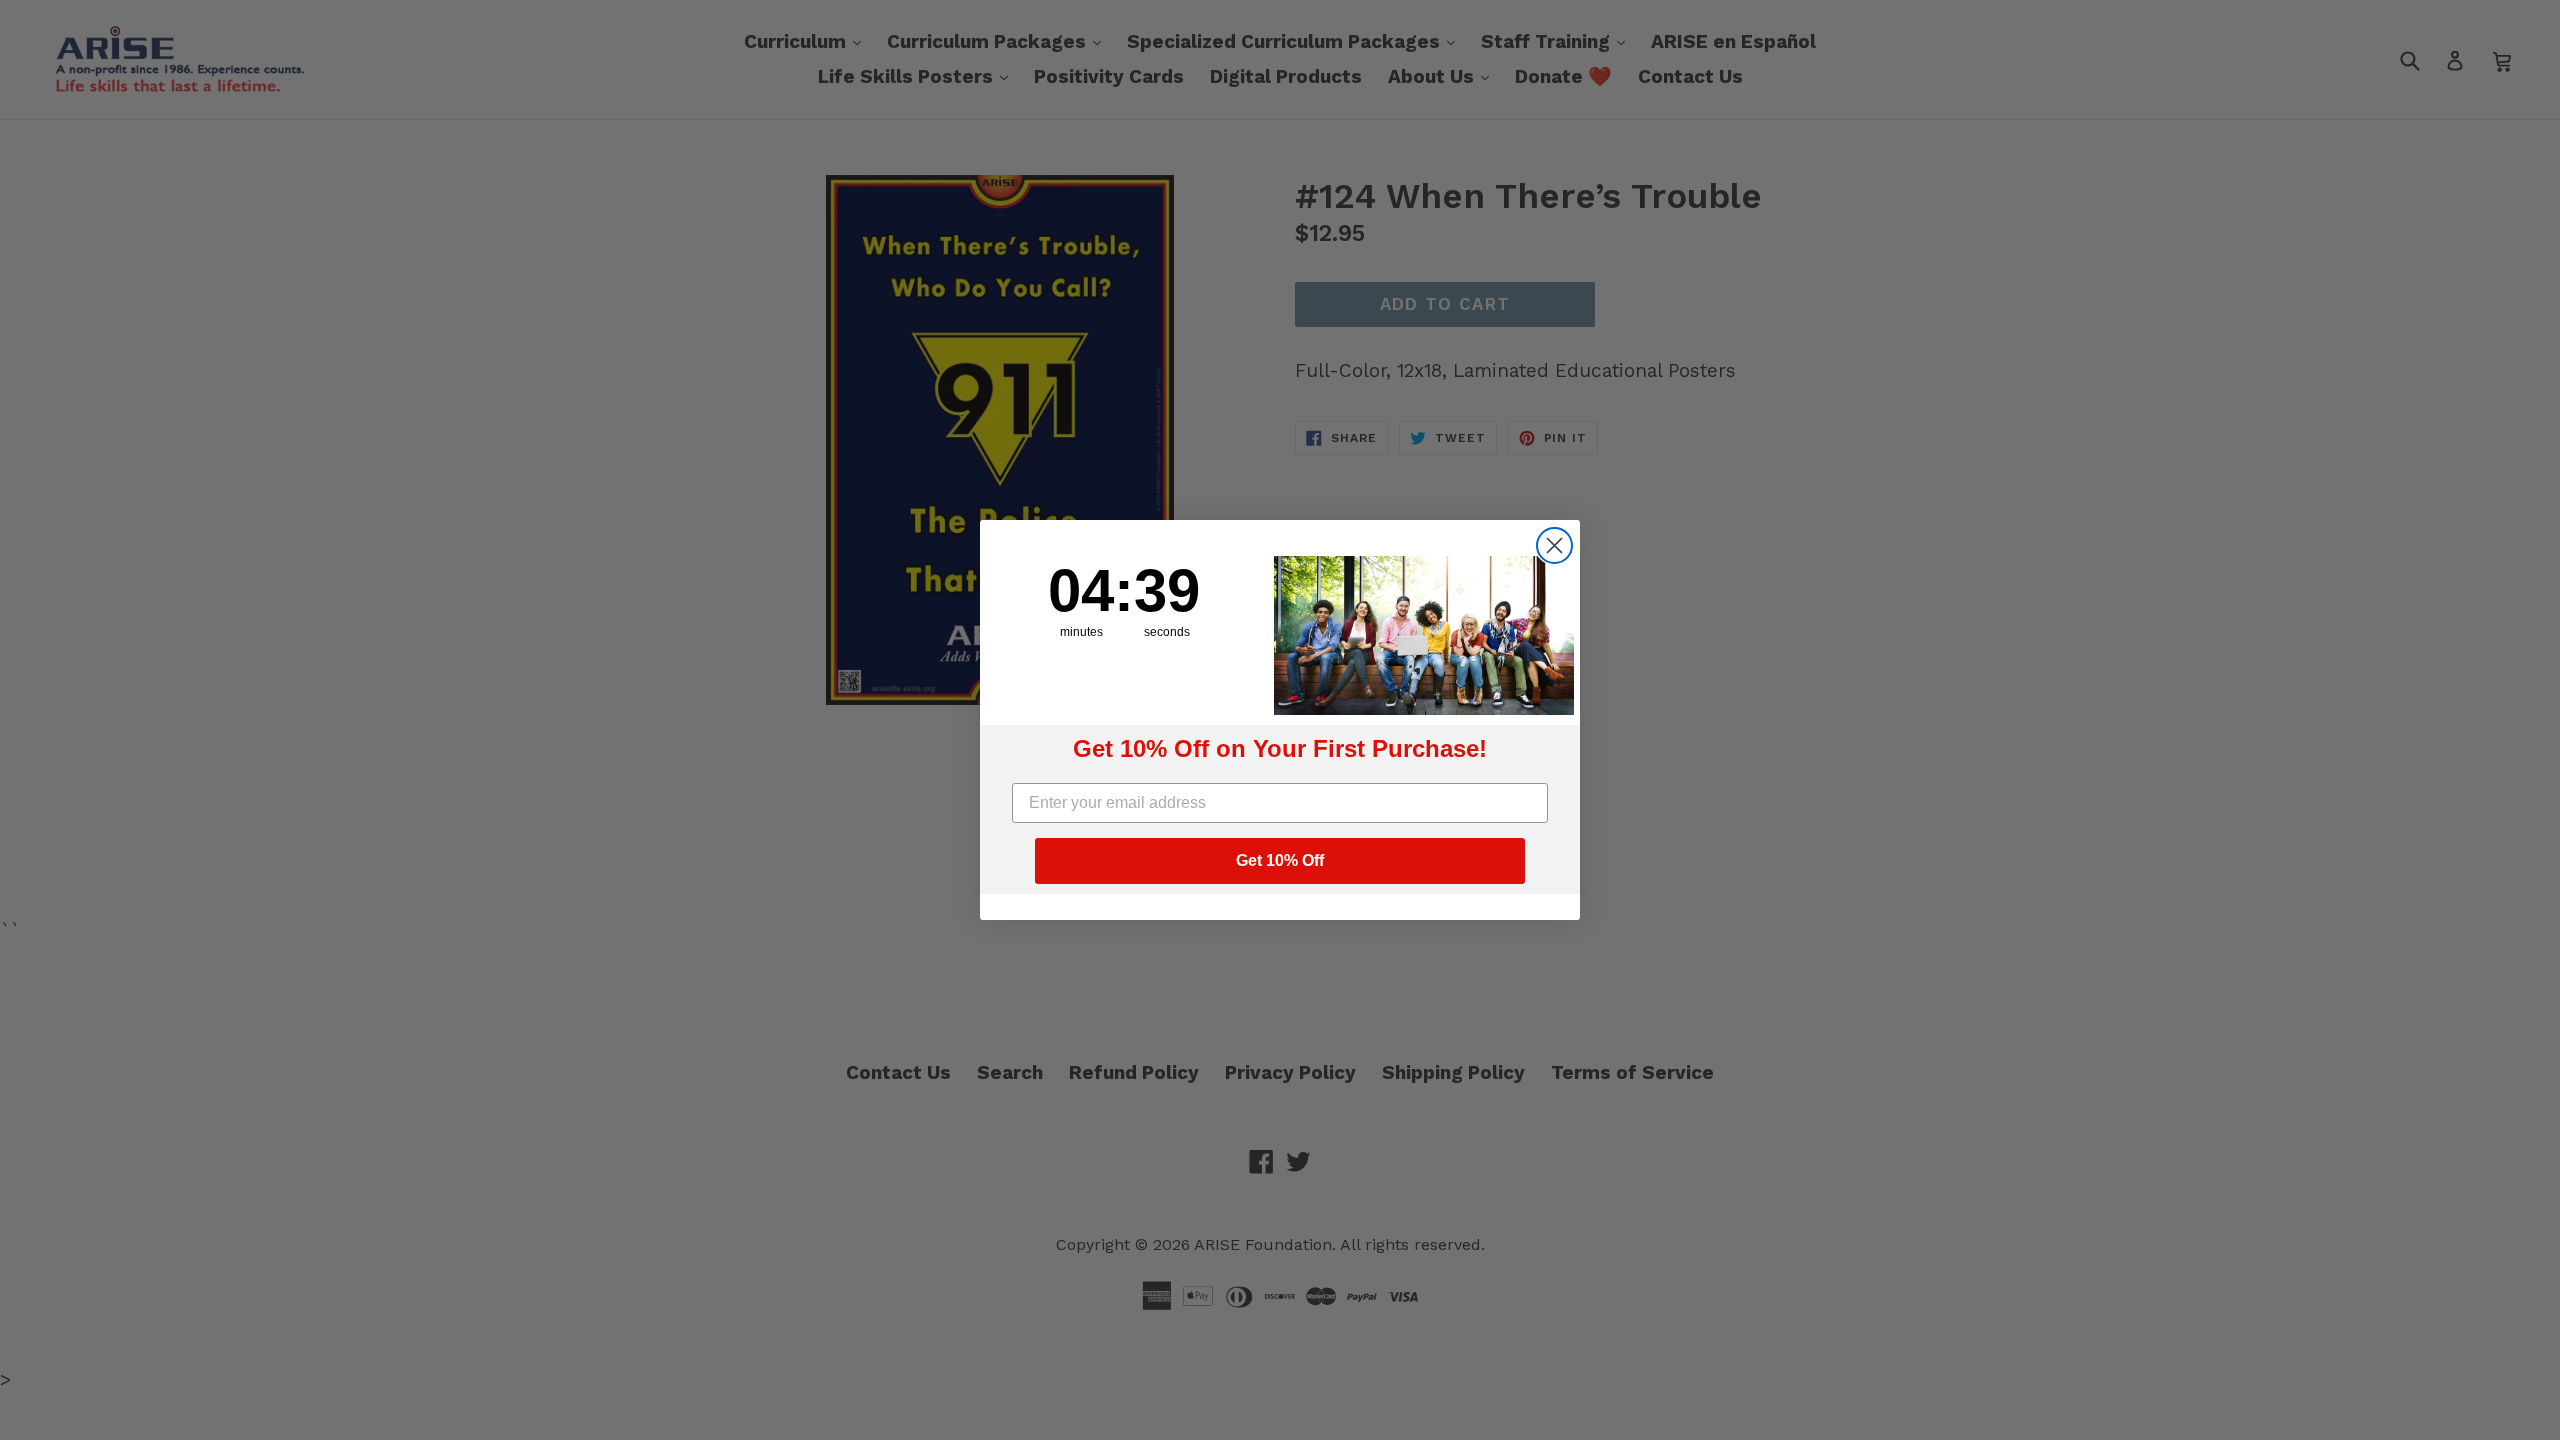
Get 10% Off (1280, 860)
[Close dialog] (1554, 545)
